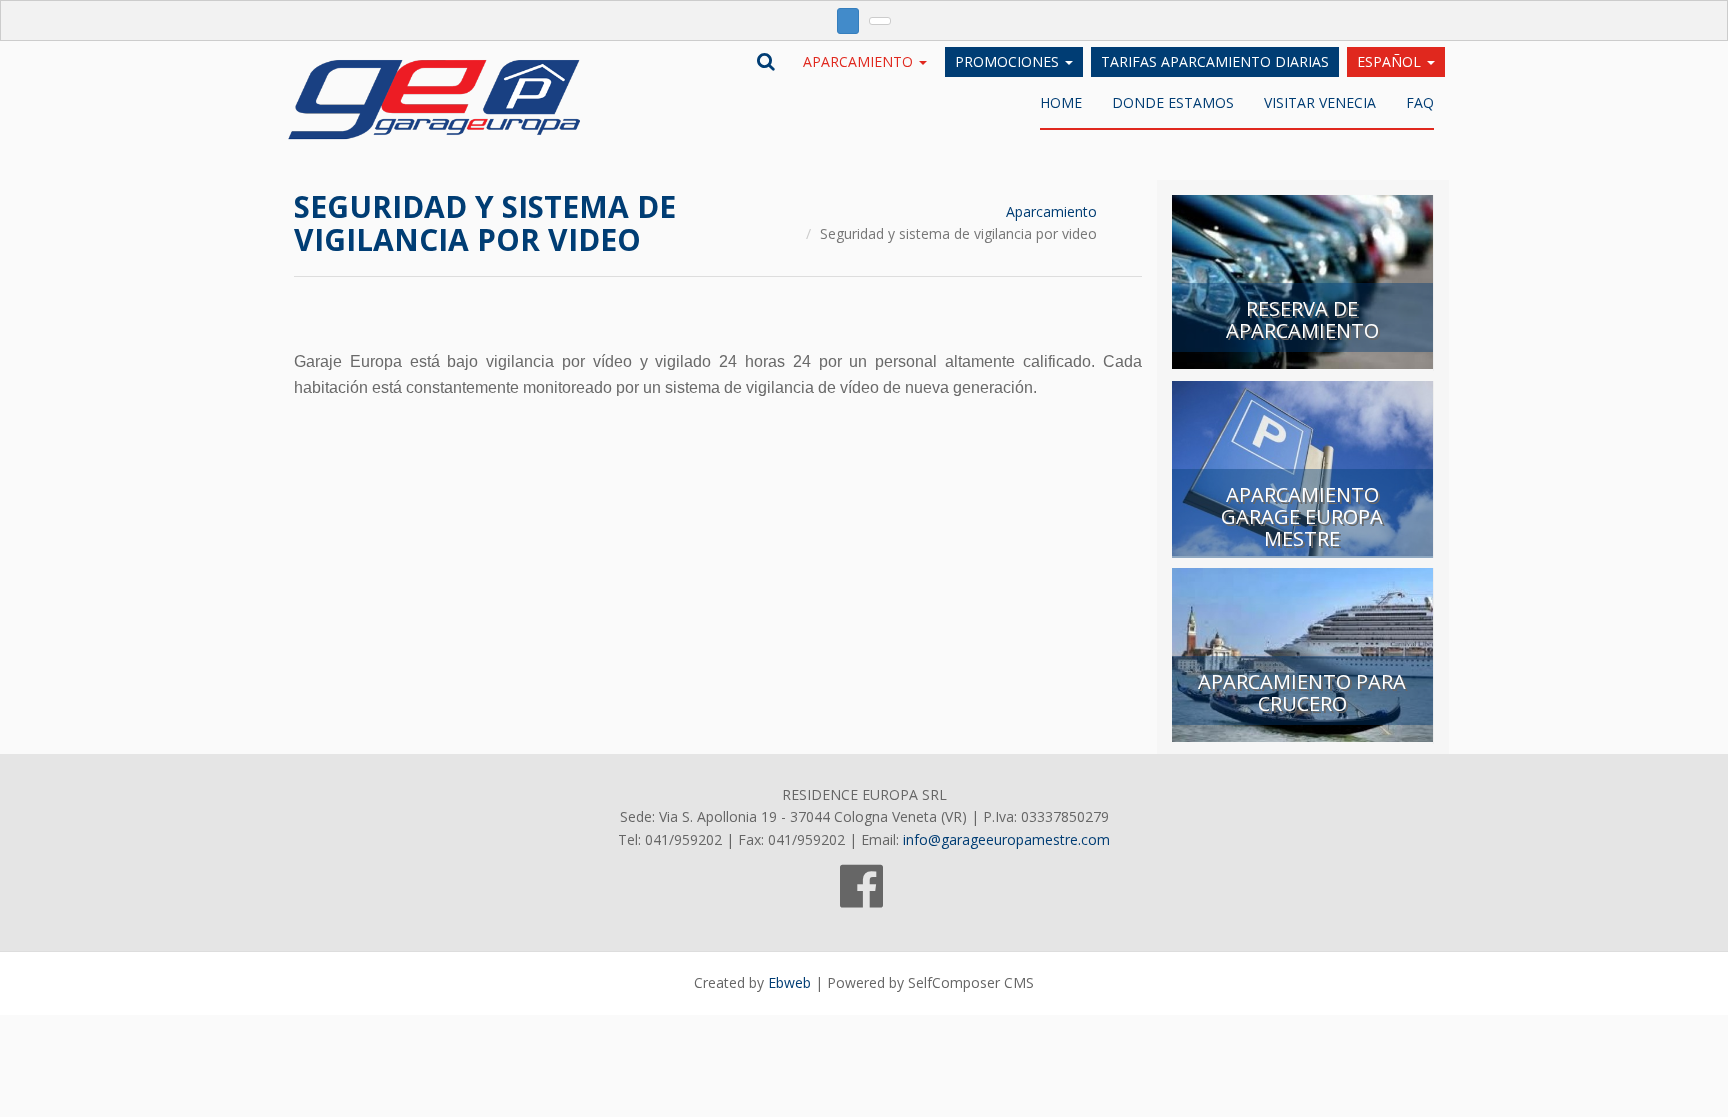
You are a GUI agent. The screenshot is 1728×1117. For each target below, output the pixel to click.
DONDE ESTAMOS (1173, 102)
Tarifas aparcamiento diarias (1215, 61)
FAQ (1420, 102)
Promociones (1009, 61)
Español (1391, 61)
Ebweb (789, 982)
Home (1061, 102)
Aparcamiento (860, 61)
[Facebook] (861, 897)
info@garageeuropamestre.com (1006, 839)
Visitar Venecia (1320, 102)
